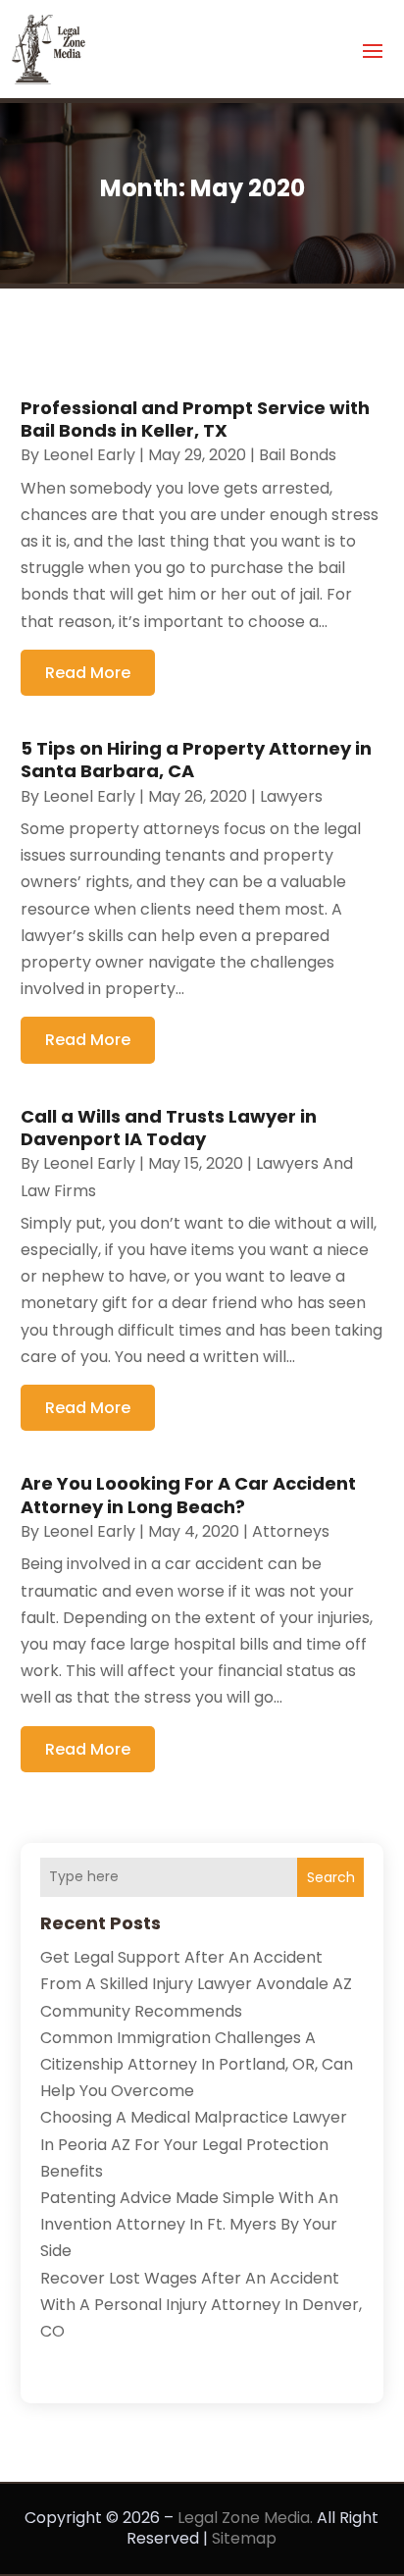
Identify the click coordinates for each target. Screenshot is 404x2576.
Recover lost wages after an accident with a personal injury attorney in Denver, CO (201, 2305)
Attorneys (291, 1531)
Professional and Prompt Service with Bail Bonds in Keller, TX (195, 419)
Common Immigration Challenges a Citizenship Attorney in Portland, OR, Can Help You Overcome (197, 2064)
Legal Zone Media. (245, 2518)
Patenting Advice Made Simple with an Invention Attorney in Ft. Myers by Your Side (189, 2224)
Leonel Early (89, 455)
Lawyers (291, 796)
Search (331, 1877)
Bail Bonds (298, 455)
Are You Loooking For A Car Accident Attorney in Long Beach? (188, 1495)
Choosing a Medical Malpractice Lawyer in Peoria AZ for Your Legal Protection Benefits (194, 2144)
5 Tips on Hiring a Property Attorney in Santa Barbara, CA (196, 760)
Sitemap (244, 2538)
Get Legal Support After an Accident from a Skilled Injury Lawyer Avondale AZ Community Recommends (196, 1984)
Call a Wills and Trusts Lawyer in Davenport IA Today (169, 1128)
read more (88, 673)
